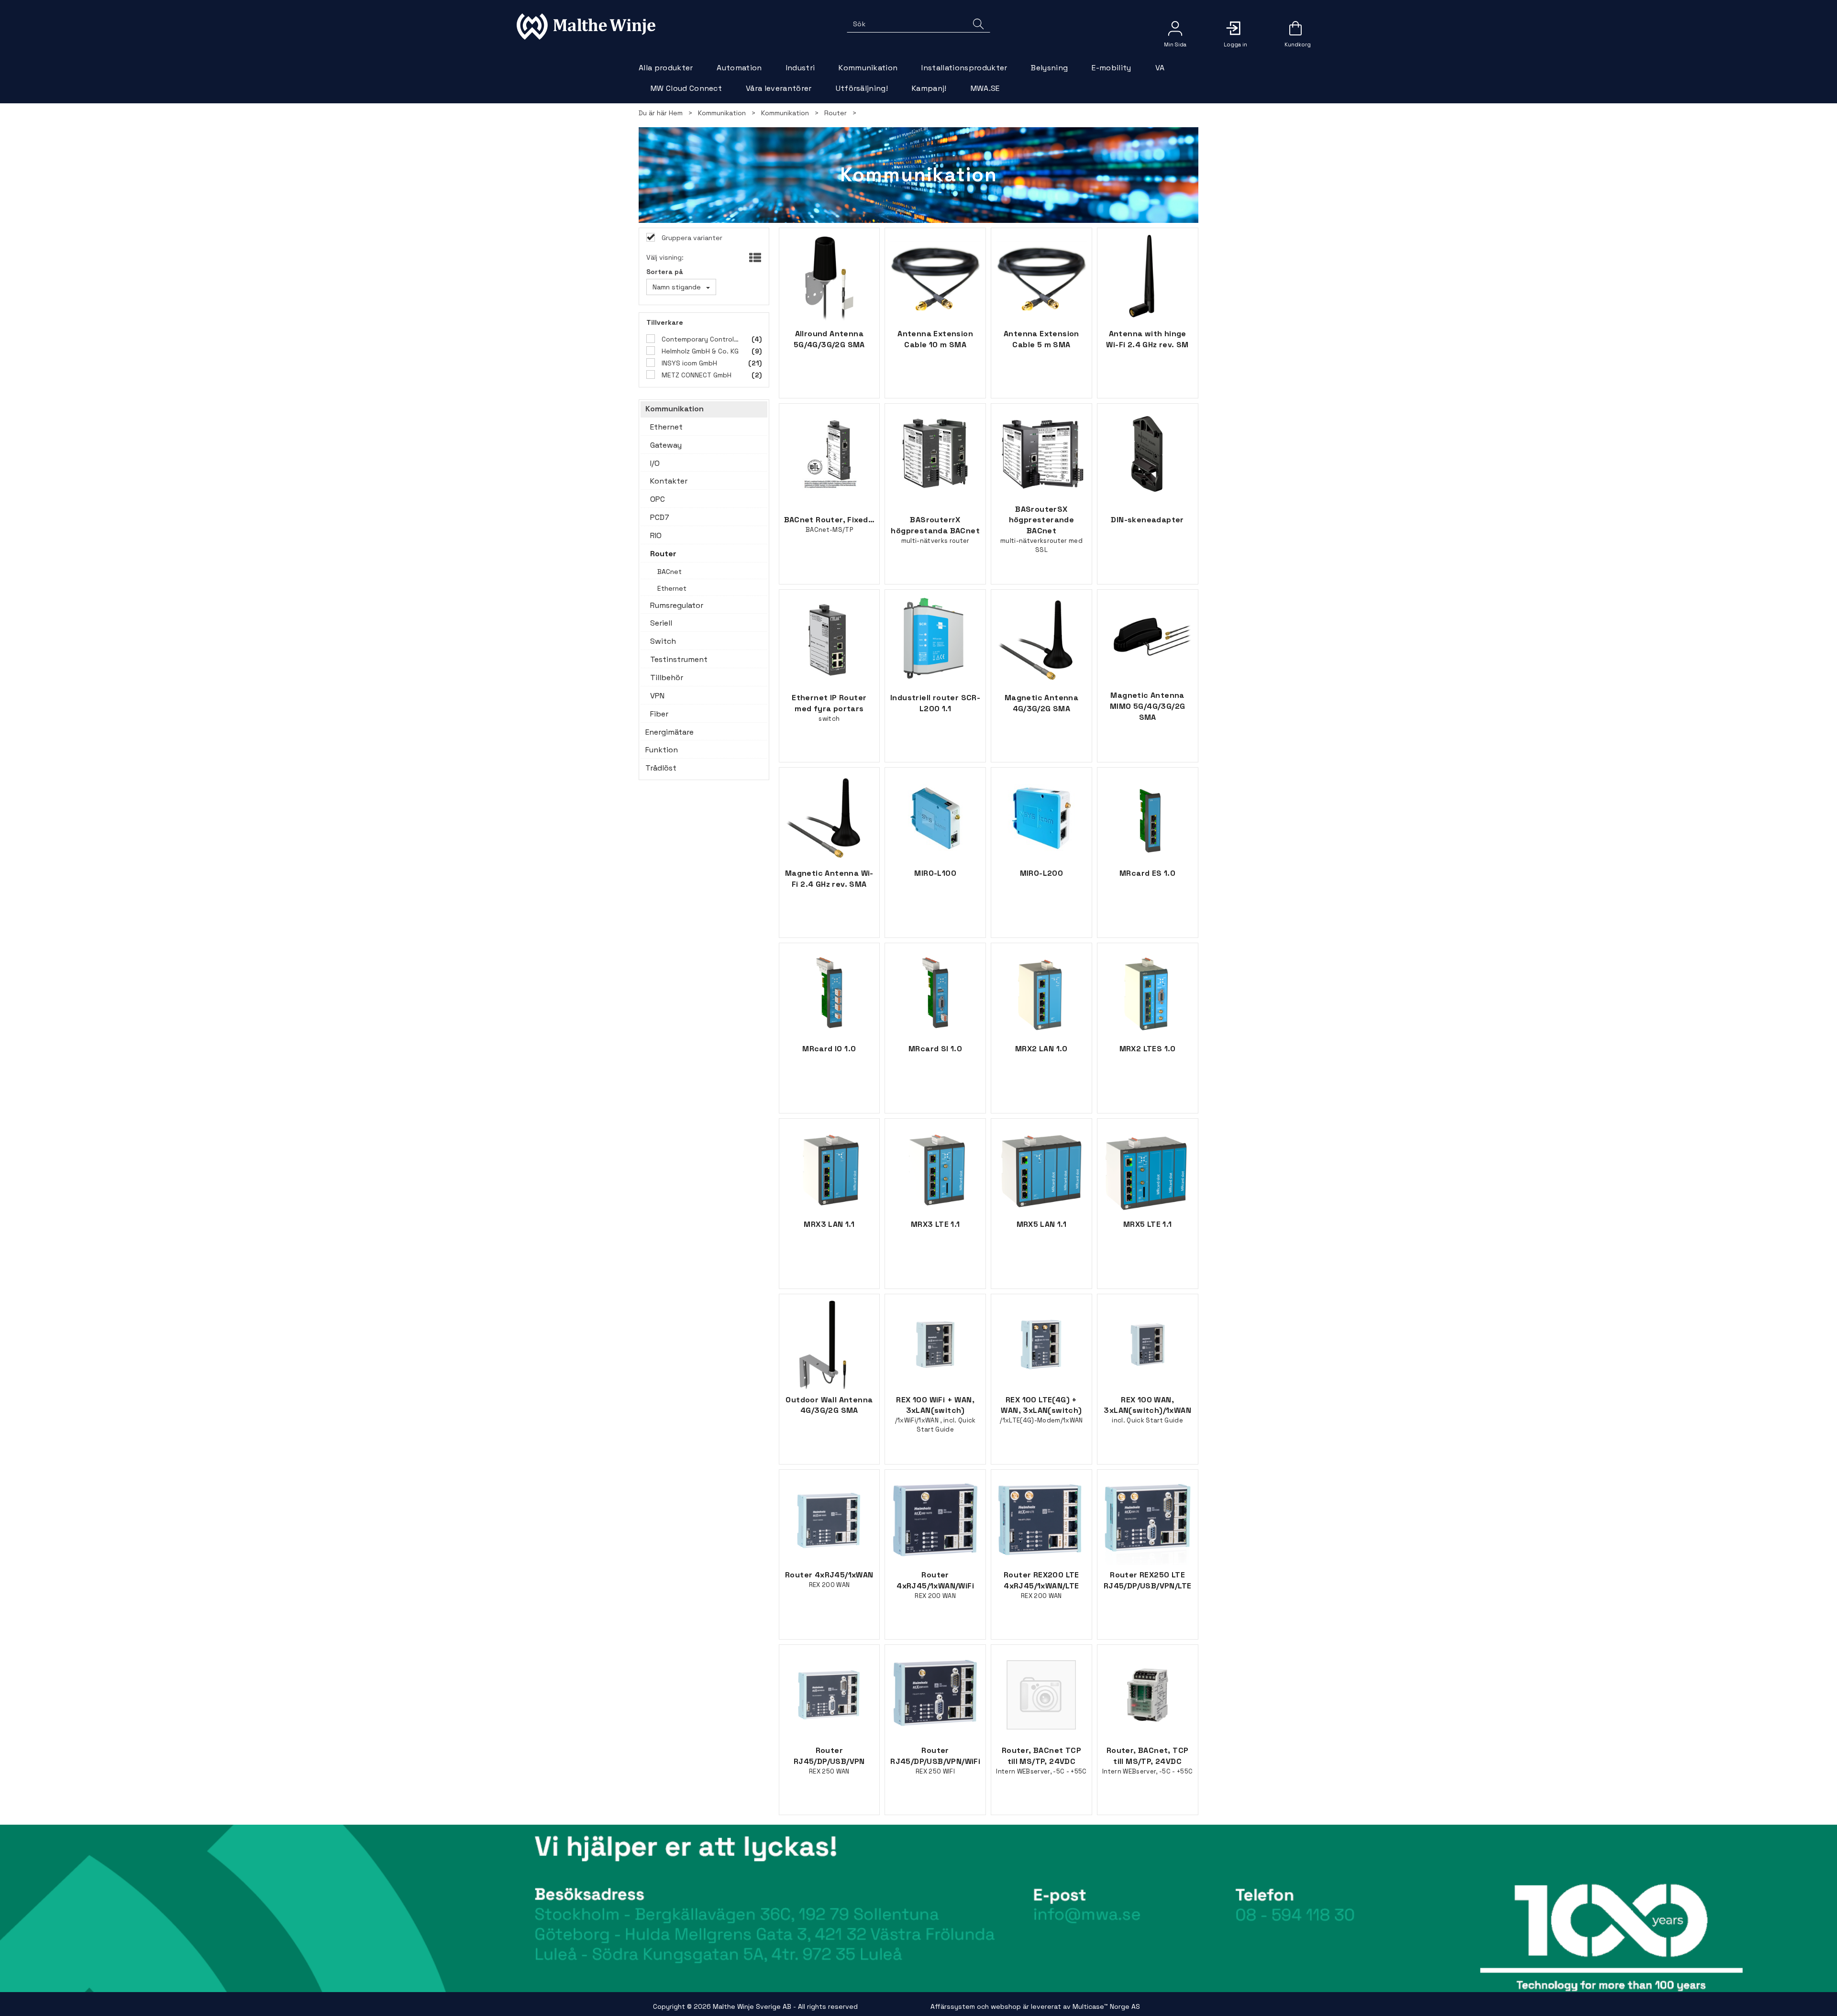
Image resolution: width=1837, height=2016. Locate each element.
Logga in (1235, 28)
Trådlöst (661, 768)
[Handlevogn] (1295, 32)
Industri (801, 68)
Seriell (661, 623)
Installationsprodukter (964, 68)
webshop (1006, 2006)
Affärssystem (953, 2006)
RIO (656, 535)
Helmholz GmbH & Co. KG (699, 351)
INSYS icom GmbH (688, 363)
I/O (655, 463)
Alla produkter (666, 68)
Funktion (662, 750)
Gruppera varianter (691, 238)
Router (836, 113)
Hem (676, 113)
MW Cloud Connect (686, 88)
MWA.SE (985, 88)
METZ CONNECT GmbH (696, 375)
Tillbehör (667, 678)
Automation (739, 68)
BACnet (670, 572)
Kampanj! (929, 88)
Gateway (666, 445)
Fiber (659, 714)
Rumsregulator (677, 605)
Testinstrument (679, 659)
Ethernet (666, 427)
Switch (663, 641)
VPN (657, 696)
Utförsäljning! (862, 88)
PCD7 (660, 517)
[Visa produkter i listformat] (754, 258)
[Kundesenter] (1175, 28)
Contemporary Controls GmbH (701, 339)
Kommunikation (868, 68)
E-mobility (1111, 68)
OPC (658, 499)
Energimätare (670, 732)
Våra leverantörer (779, 88)
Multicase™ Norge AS (1106, 2006)
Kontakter (669, 481)
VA (1160, 68)
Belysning (1049, 68)
